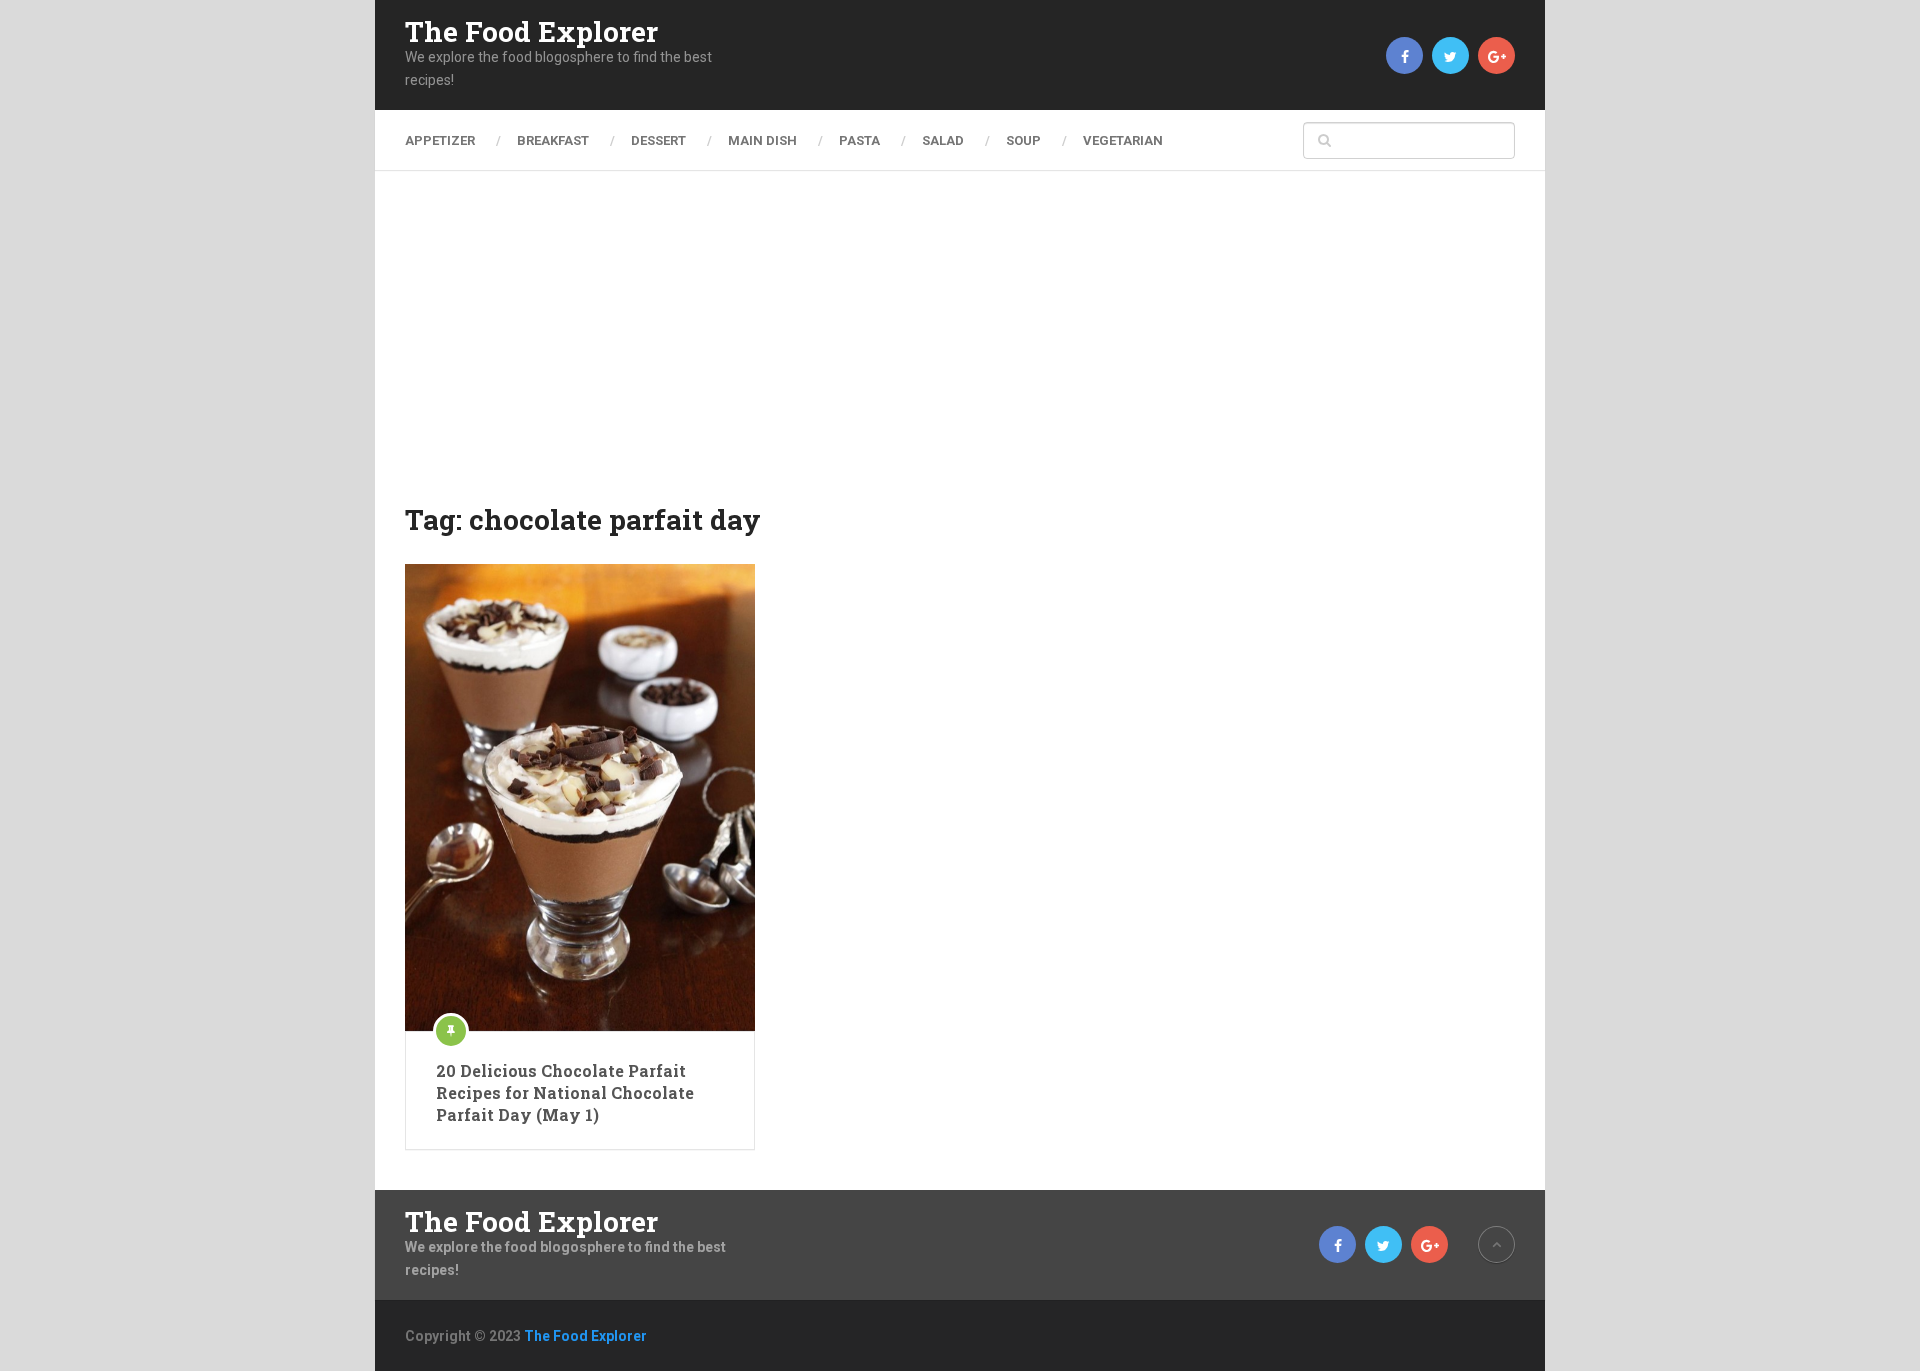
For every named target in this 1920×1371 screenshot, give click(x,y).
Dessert (658, 140)
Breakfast (553, 140)
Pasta (859, 140)
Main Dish (762, 140)
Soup (1023, 140)
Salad (943, 140)
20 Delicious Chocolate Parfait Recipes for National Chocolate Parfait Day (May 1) (565, 1093)
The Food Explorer (531, 32)
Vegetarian (1123, 140)
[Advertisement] (960, 350)
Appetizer (440, 140)
